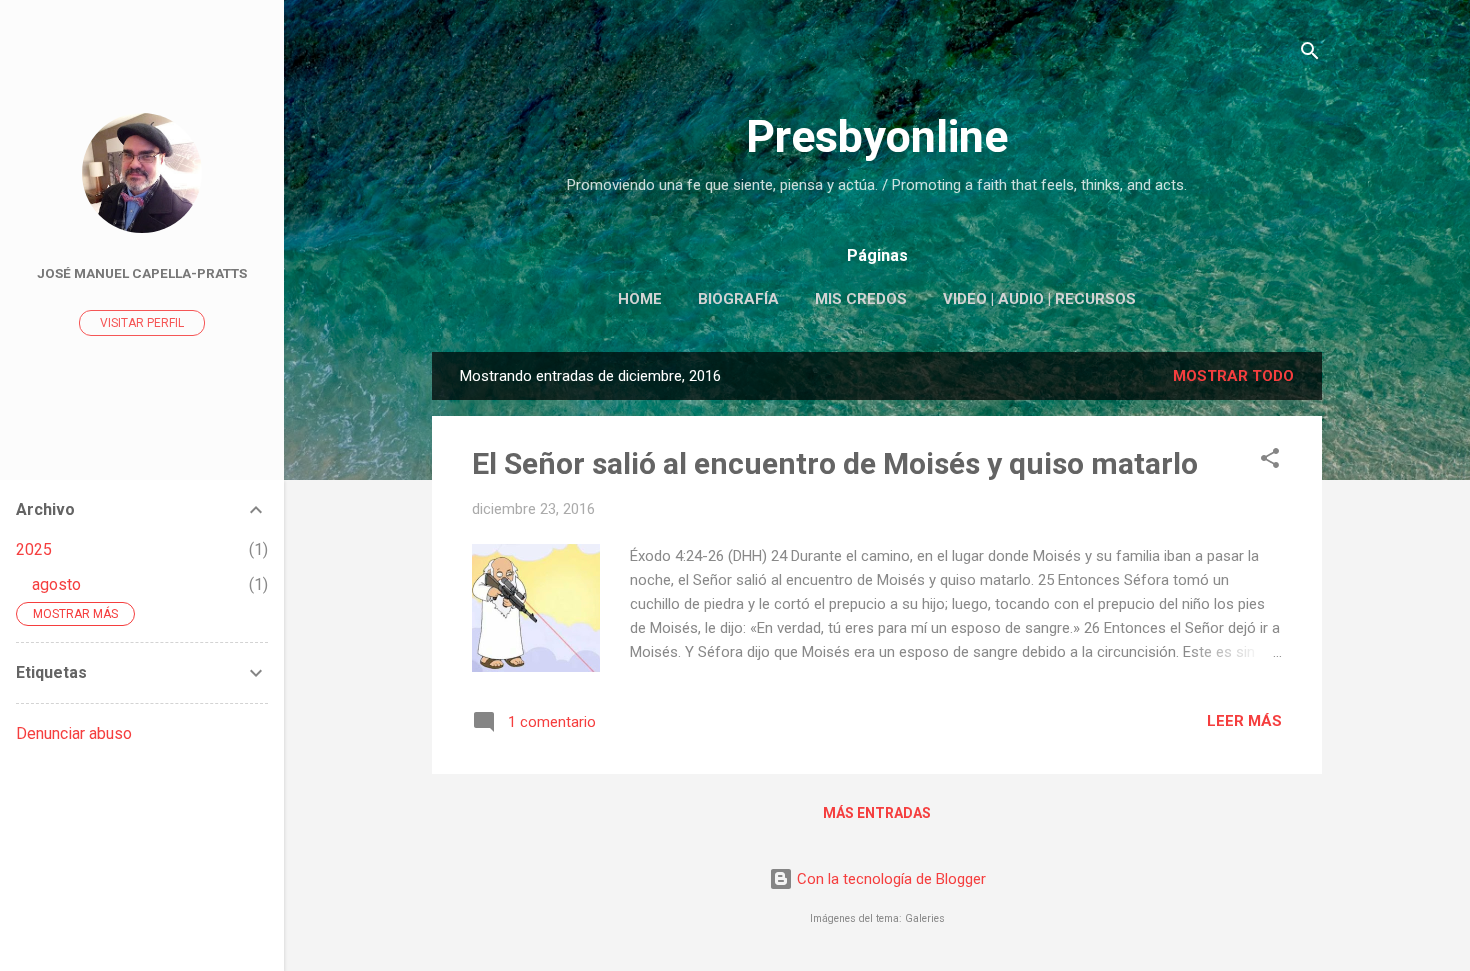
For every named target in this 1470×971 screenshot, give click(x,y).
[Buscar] (1310, 54)
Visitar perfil (142, 323)
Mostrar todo (1233, 376)
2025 (34, 549)
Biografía (738, 299)
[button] (1270, 461)
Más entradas (877, 813)
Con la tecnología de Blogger (889, 879)
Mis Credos (861, 299)
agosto (56, 584)
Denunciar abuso (74, 733)
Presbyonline (877, 136)
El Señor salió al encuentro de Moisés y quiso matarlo (835, 463)
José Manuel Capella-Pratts (142, 273)
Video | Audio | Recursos (1039, 299)
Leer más (1244, 721)
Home (640, 299)
